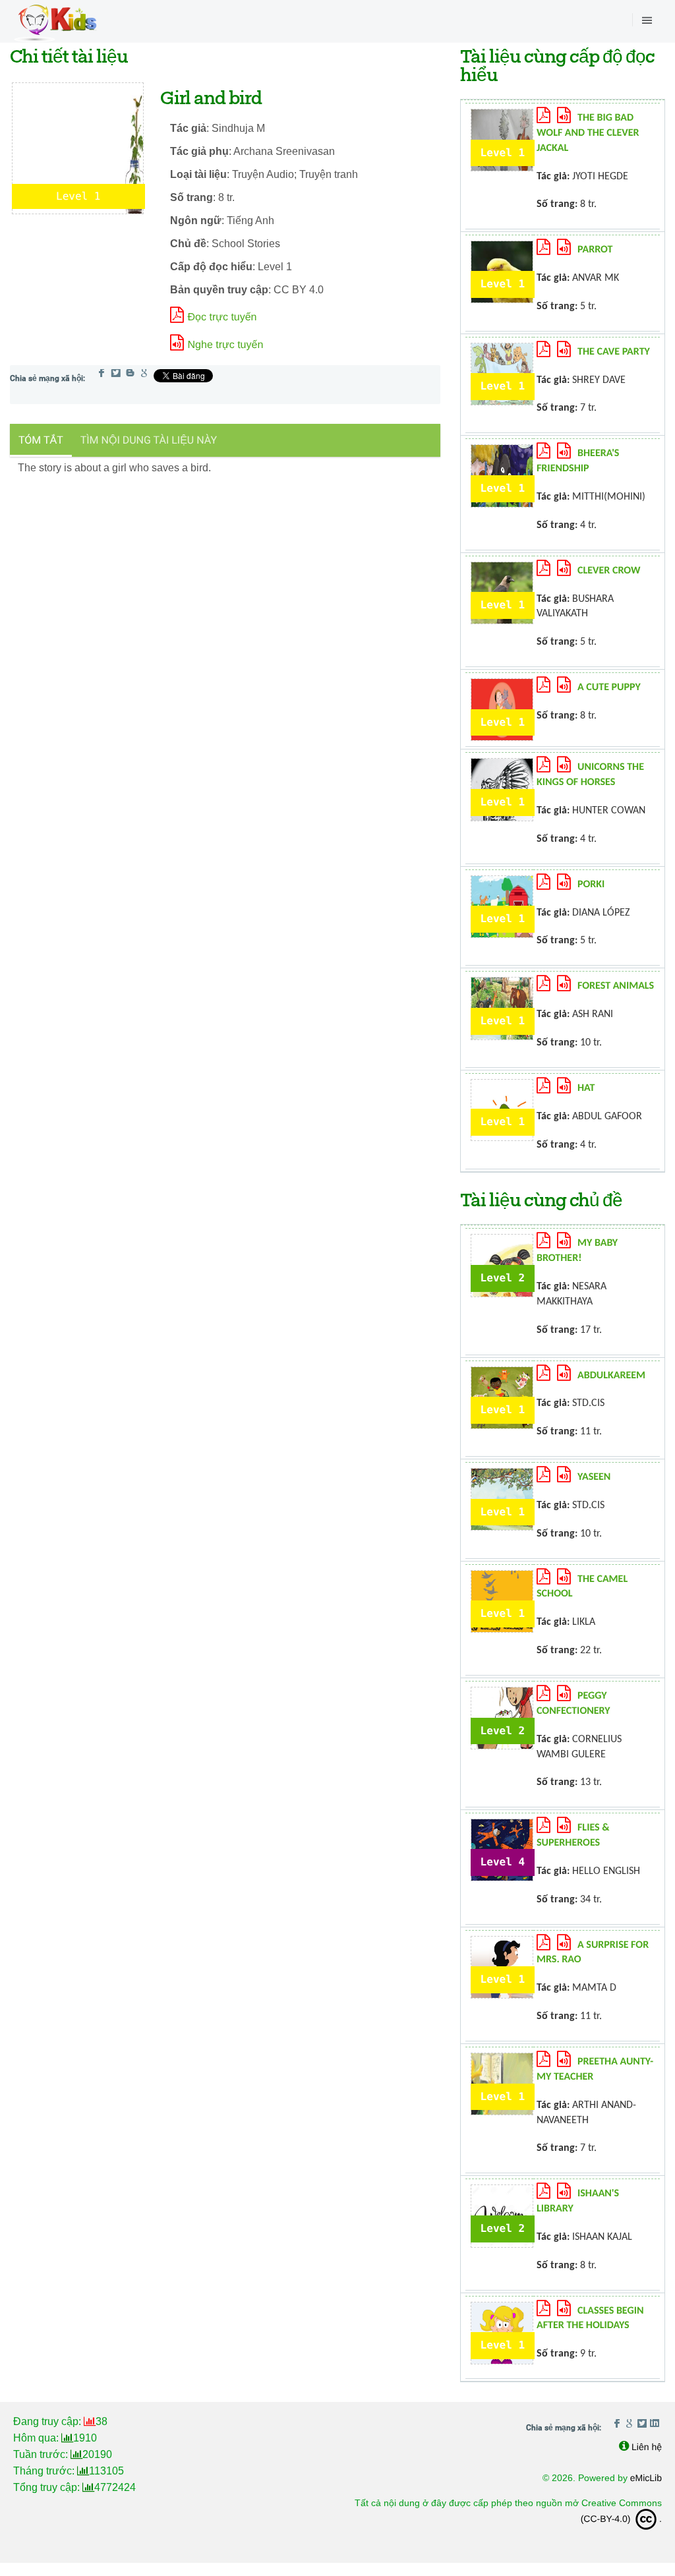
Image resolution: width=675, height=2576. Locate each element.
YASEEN (594, 1477)
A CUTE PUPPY (609, 688)
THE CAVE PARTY (614, 352)
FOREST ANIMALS (616, 986)
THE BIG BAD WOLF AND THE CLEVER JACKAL (588, 133)
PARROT (595, 250)
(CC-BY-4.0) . (621, 2519)
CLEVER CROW (609, 571)
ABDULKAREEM (611, 1376)
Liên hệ (647, 2447)
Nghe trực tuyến (226, 345)
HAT (586, 1088)
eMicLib (646, 2478)
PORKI (591, 885)
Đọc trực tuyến (222, 317)
